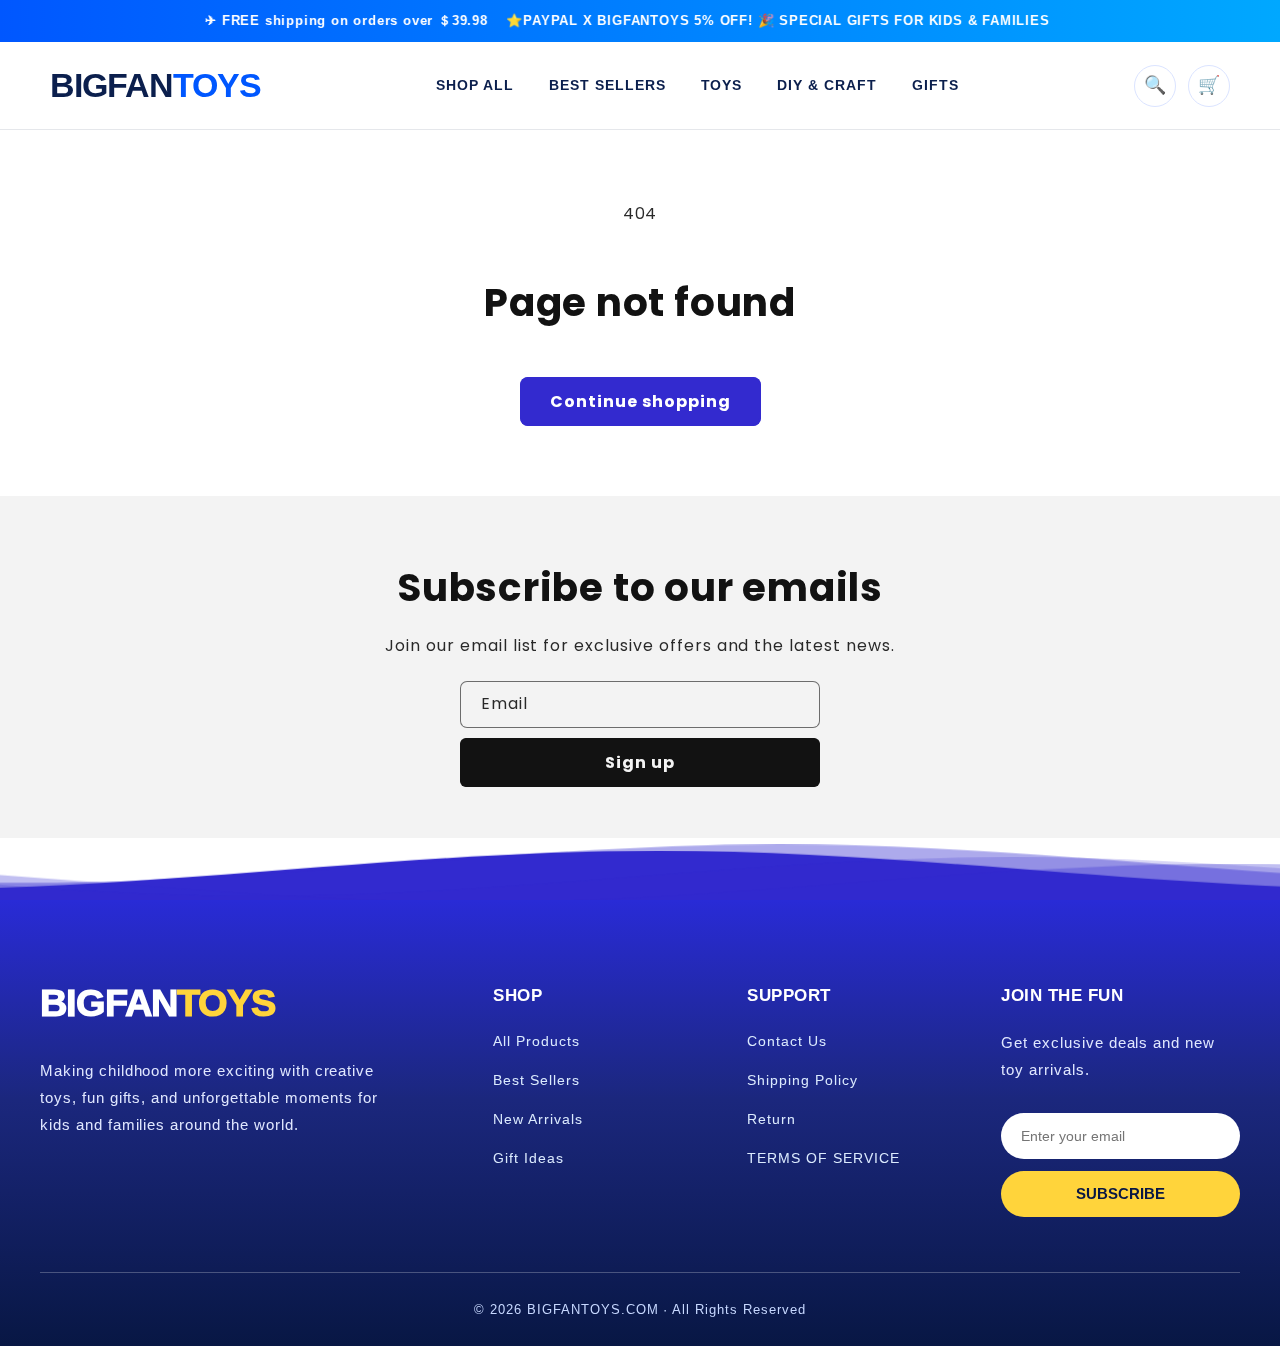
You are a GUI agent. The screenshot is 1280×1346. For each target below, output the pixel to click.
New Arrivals (538, 1119)
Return (771, 1119)
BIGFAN (155, 85)
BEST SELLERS (607, 85)
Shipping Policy (802, 1080)
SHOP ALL (475, 85)
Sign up (640, 762)
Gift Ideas (528, 1158)
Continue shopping (640, 401)
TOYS (722, 85)
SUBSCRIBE (1120, 1193)
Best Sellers (536, 1080)
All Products (536, 1041)
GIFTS (935, 85)
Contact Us (787, 1041)
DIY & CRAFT (827, 85)
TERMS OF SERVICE (823, 1158)
